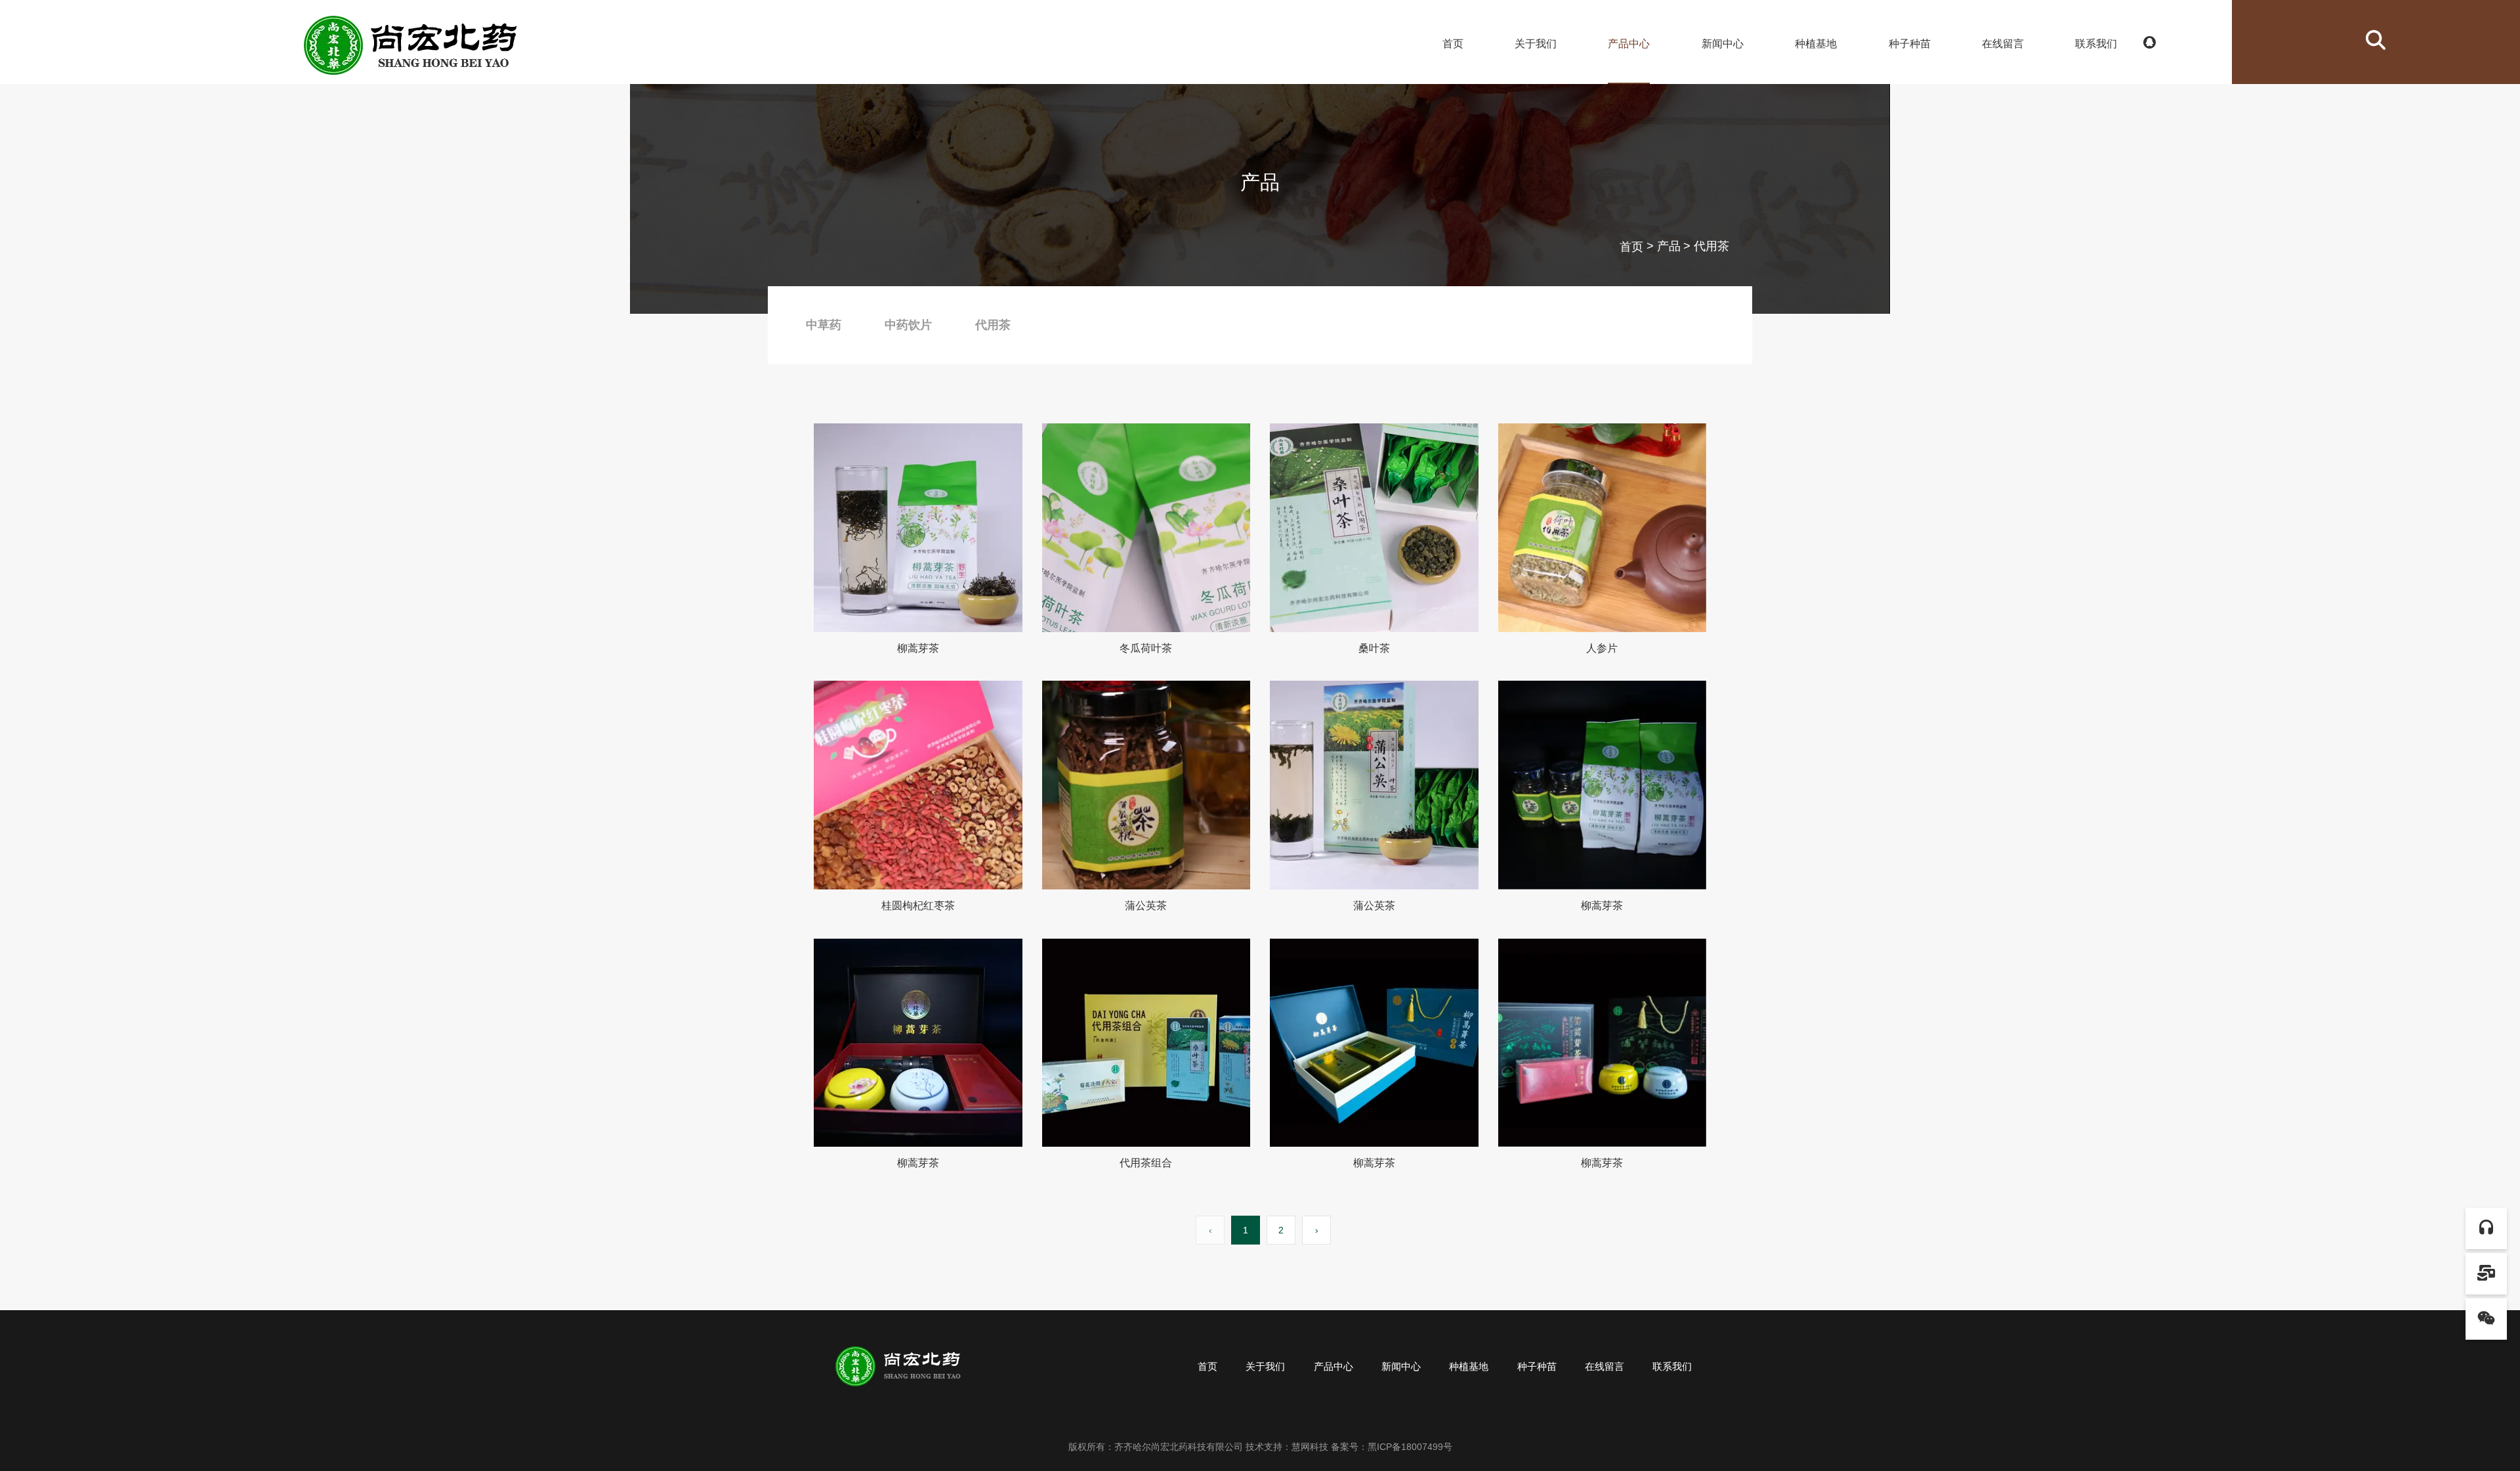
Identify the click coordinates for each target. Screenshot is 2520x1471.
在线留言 (2003, 44)
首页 (1453, 44)
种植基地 (1816, 44)
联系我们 (2096, 44)
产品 (1669, 247)
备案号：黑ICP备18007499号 (1392, 1447)
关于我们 (1536, 44)
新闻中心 (1723, 44)
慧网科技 (1310, 1447)
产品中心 (1629, 44)
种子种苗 (1910, 44)
